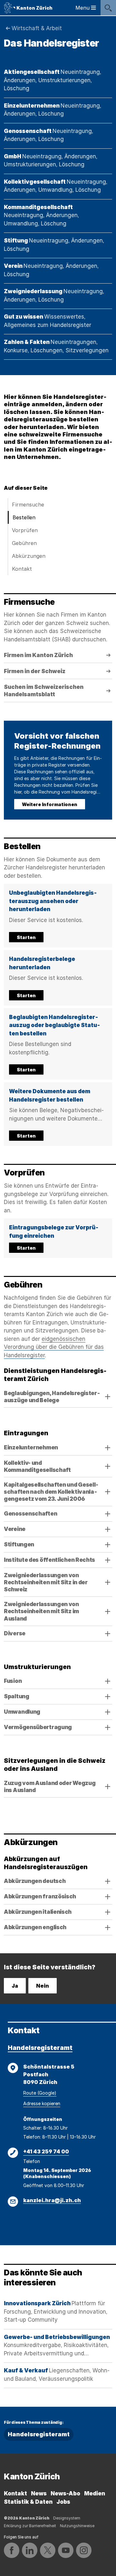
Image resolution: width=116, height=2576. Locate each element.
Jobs (63, 2502)
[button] (58, 916)
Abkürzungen (29, 556)
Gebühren (24, 543)
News (39, 2493)
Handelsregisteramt (40, 2048)
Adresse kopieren (42, 2103)
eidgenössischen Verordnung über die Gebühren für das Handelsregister (54, 1347)
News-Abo (65, 2493)
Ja (15, 1986)
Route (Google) (40, 2093)
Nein (43, 1986)
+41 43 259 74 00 (46, 2151)
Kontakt (22, 569)
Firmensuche (28, 505)
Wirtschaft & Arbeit (37, 28)
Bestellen (24, 517)
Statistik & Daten (28, 2502)
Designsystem (67, 2518)
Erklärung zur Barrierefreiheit (30, 2526)
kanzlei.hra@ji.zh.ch (52, 2200)
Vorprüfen (25, 530)
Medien (95, 2493)
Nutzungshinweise (77, 2526)
